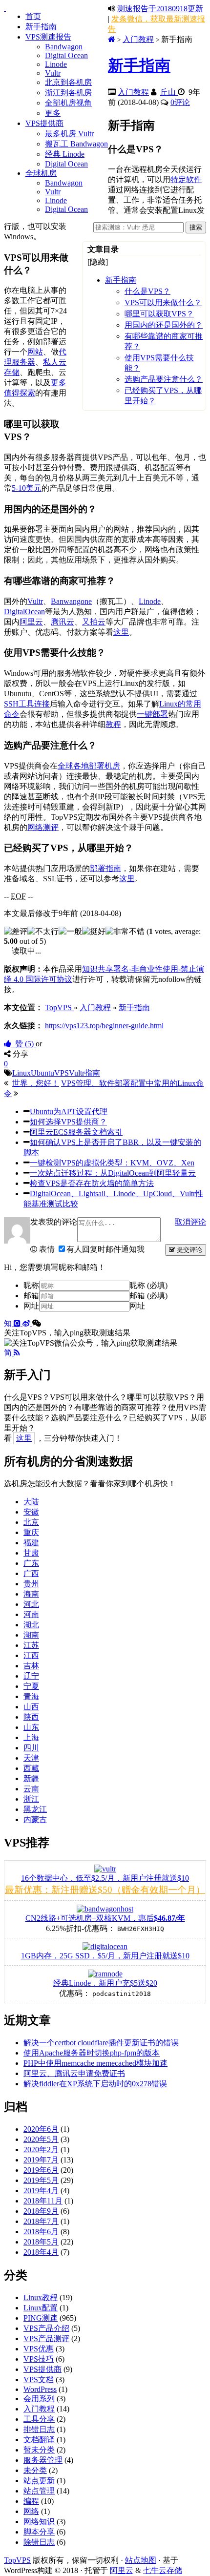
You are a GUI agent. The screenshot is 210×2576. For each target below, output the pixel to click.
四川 (31, 1748)
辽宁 (31, 1676)
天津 (31, 1758)
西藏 (31, 1768)
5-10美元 (27, 488)
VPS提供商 (44, 123)
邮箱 (31, 1296)
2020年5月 (41, 2139)
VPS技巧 (39, 2359)
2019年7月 (41, 2160)
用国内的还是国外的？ (164, 325)
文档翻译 (39, 2440)
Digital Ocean (66, 55)
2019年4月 (41, 2191)
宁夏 (31, 1686)
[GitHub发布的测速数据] (18, 1323)
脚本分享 (39, 2532)
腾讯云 (63, 622)
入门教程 (138, 39)
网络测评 (43, 827)
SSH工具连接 (27, 704)
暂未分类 (39, 2450)
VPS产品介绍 (46, 2328)
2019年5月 (41, 2180)
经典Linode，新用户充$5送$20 (105, 1983)
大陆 (31, 1502)
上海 (31, 1737)
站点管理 (39, 2491)
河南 (31, 1614)
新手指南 (41, 27)
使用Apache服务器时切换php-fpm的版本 (92, 2053)
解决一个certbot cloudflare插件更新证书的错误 (101, 2043)
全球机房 (41, 173)
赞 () (23, 1044)
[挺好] (94, 932)
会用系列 (39, 2399)
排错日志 (39, 2429)
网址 (31, 1306)
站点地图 (141, 2560)
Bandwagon (64, 47)
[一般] (70, 932)
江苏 (31, 1645)
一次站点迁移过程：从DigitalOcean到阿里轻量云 (113, 1173)
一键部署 (152, 714)
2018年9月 (41, 2211)
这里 (121, 632)
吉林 (31, 1666)
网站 (35, 352)
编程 (31, 2501)
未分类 (35, 2470)
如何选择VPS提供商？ (68, 1122)
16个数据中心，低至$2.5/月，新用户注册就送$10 (105, 1878)
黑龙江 (35, 1809)
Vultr (53, 73)
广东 (31, 1563)
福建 (31, 1543)
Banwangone (71, 601)
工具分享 (39, 2419)
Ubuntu (42, 1073)
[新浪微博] (27, 1323)
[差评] (16, 932)
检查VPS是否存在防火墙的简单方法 (92, 1183)
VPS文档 (39, 2379)
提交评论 (189, 1250)
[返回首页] (112, 39)
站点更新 (39, 2481)
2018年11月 (43, 2201)
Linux (21, 1073)
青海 (31, 1696)
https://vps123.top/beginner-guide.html (104, 1026)
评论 (180, 102)
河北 (31, 1604)
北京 (31, 1522)
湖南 (31, 1635)
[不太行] (43, 932)
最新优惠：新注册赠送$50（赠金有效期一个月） (105, 1890)
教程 (113, 724)
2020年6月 (41, 2129)
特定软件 (186, 179)
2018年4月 (41, 2252)
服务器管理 (43, 2460)
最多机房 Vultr (69, 134)
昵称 (31, 1285)
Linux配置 (41, 2308)
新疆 (31, 1778)
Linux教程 (41, 2297)
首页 (33, 16)
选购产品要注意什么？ (164, 379)
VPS (62, 1073)
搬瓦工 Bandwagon (76, 144)
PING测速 (41, 2318)
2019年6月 (41, 2170)
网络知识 (39, 2522)
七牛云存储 (163, 2570)
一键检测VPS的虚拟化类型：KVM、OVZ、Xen (112, 1163)
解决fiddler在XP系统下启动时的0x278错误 (95, 2084)
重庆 (31, 1532)
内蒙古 (35, 1819)
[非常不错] (125, 932)
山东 (31, 1727)
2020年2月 (41, 2150)
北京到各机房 (68, 82)
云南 (31, 1789)
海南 (31, 1594)
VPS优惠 (39, 2349)
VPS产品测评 (46, 2338)
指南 (92, 1073)
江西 (31, 1655)
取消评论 (190, 1222)
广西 (31, 1573)
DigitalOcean (24, 612)
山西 (31, 1707)
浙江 (31, 1799)
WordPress (40, 2389)
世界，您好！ (36, 1083)
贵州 (31, 1584)
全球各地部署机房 (89, 766)
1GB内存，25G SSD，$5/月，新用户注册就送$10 (105, 1956)
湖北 (31, 1625)
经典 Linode (65, 154)
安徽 (31, 1512)
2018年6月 (41, 2232)
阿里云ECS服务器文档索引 (76, 1132)
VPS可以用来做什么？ (163, 302)
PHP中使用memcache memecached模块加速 (95, 2063)
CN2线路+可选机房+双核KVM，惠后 (105, 1918)
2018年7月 (41, 2221)
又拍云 (94, 622)
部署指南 (105, 868)
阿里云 (31, 622)
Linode (56, 64)
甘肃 (31, 1553)
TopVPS (17, 2560)
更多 (53, 113)
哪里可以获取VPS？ (159, 314)
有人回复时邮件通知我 (105, 1249)
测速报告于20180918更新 (160, 9)
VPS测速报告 (48, 37)
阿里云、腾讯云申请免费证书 (74, 2073)
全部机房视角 (68, 103)
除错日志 (39, 2542)
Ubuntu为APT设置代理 (69, 1111)
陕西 (31, 1717)
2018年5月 (41, 2242)
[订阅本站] (17, 1353)
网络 (31, 2511)
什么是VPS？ (147, 291)
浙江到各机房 (68, 93)
